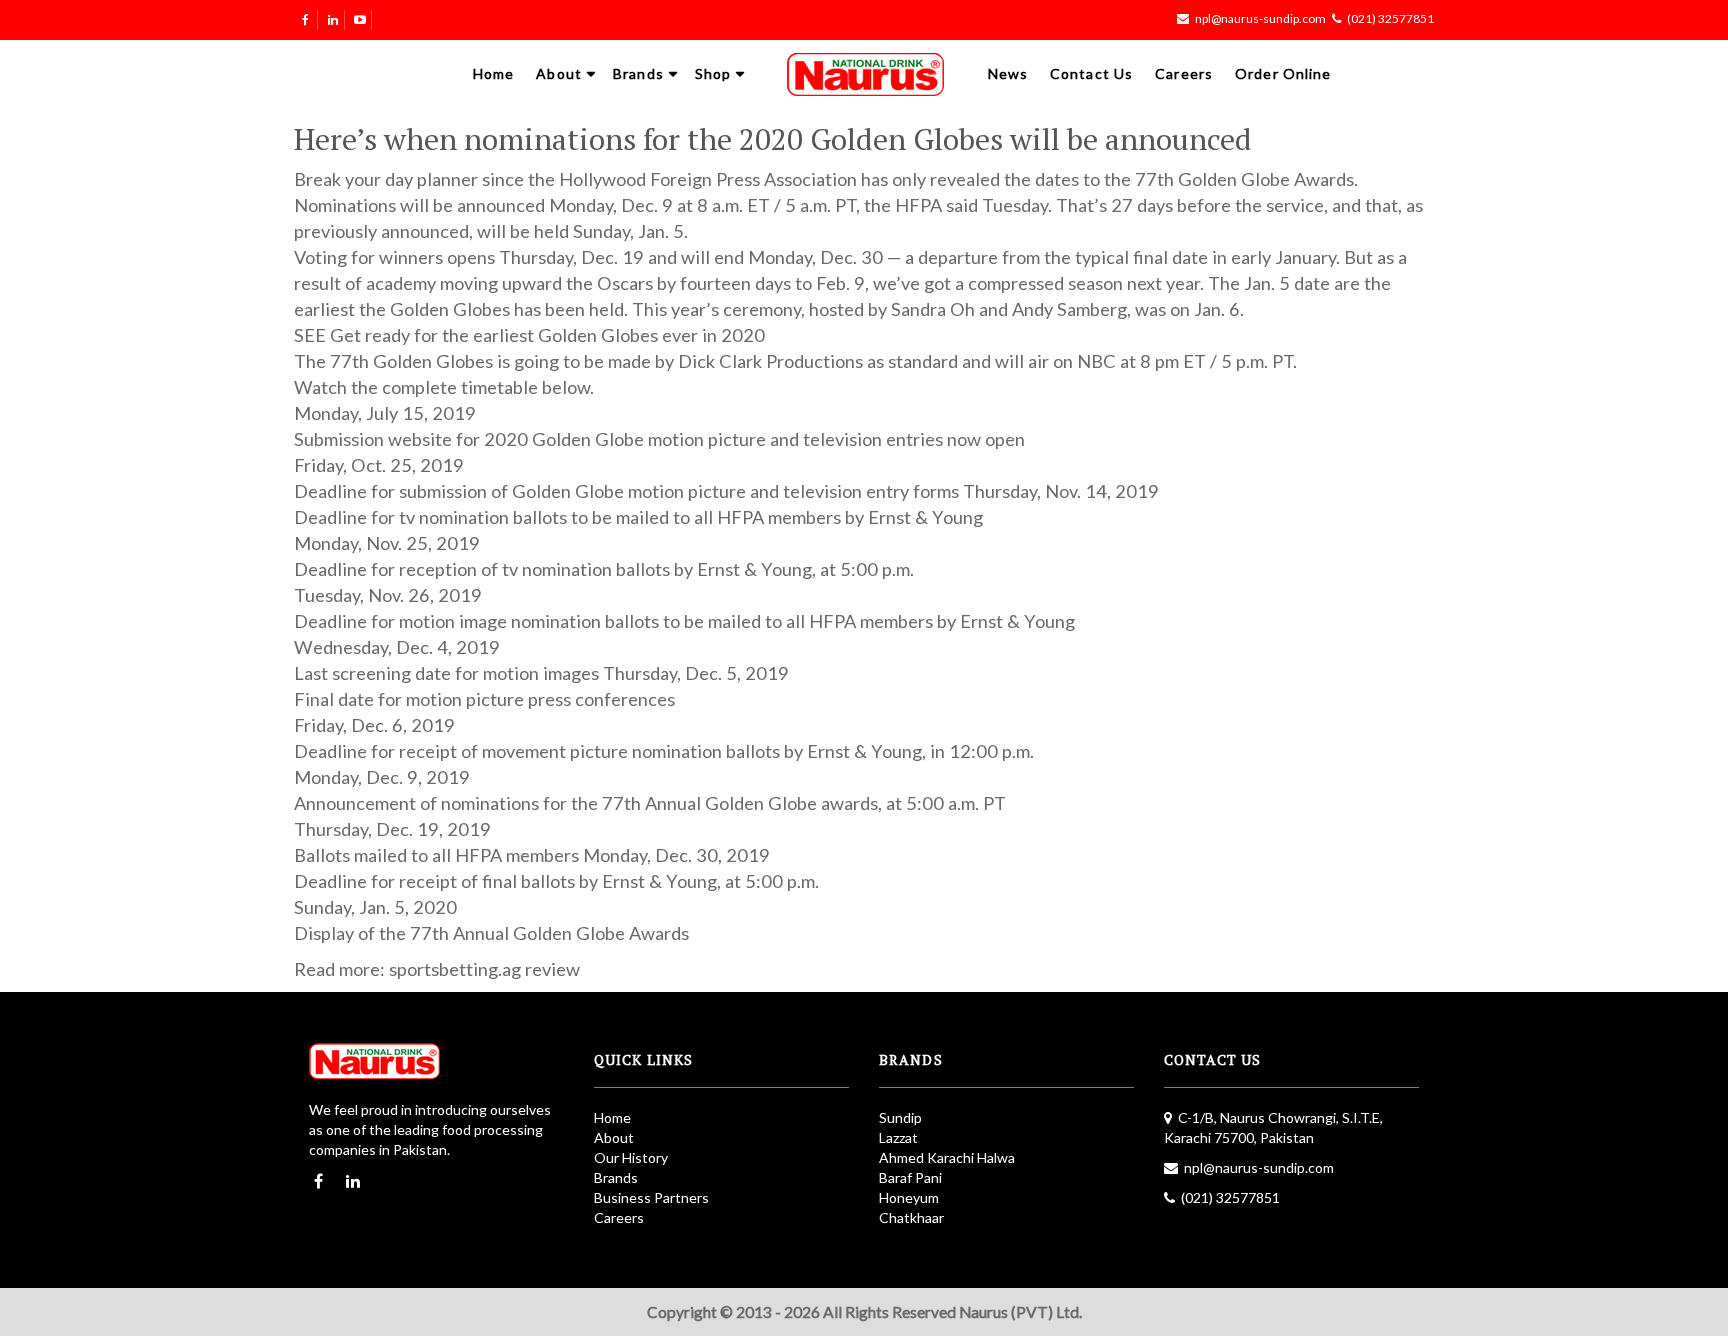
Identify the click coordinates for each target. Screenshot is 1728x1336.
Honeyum (909, 1197)
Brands (638, 73)
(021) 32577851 (1390, 18)
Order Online (1283, 73)
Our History (631, 1157)
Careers (1184, 73)
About (559, 73)
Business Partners (651, 1197)
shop (713, 73)
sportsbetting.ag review (484, 969)
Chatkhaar (911, 1217)
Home (493, 73)
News (1008, 73)
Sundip (900, 1117)
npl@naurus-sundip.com (1260, 18)
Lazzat (898, 1137)
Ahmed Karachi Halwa (947, 1157)
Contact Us (1091, 73)
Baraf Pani (910, 1177)
